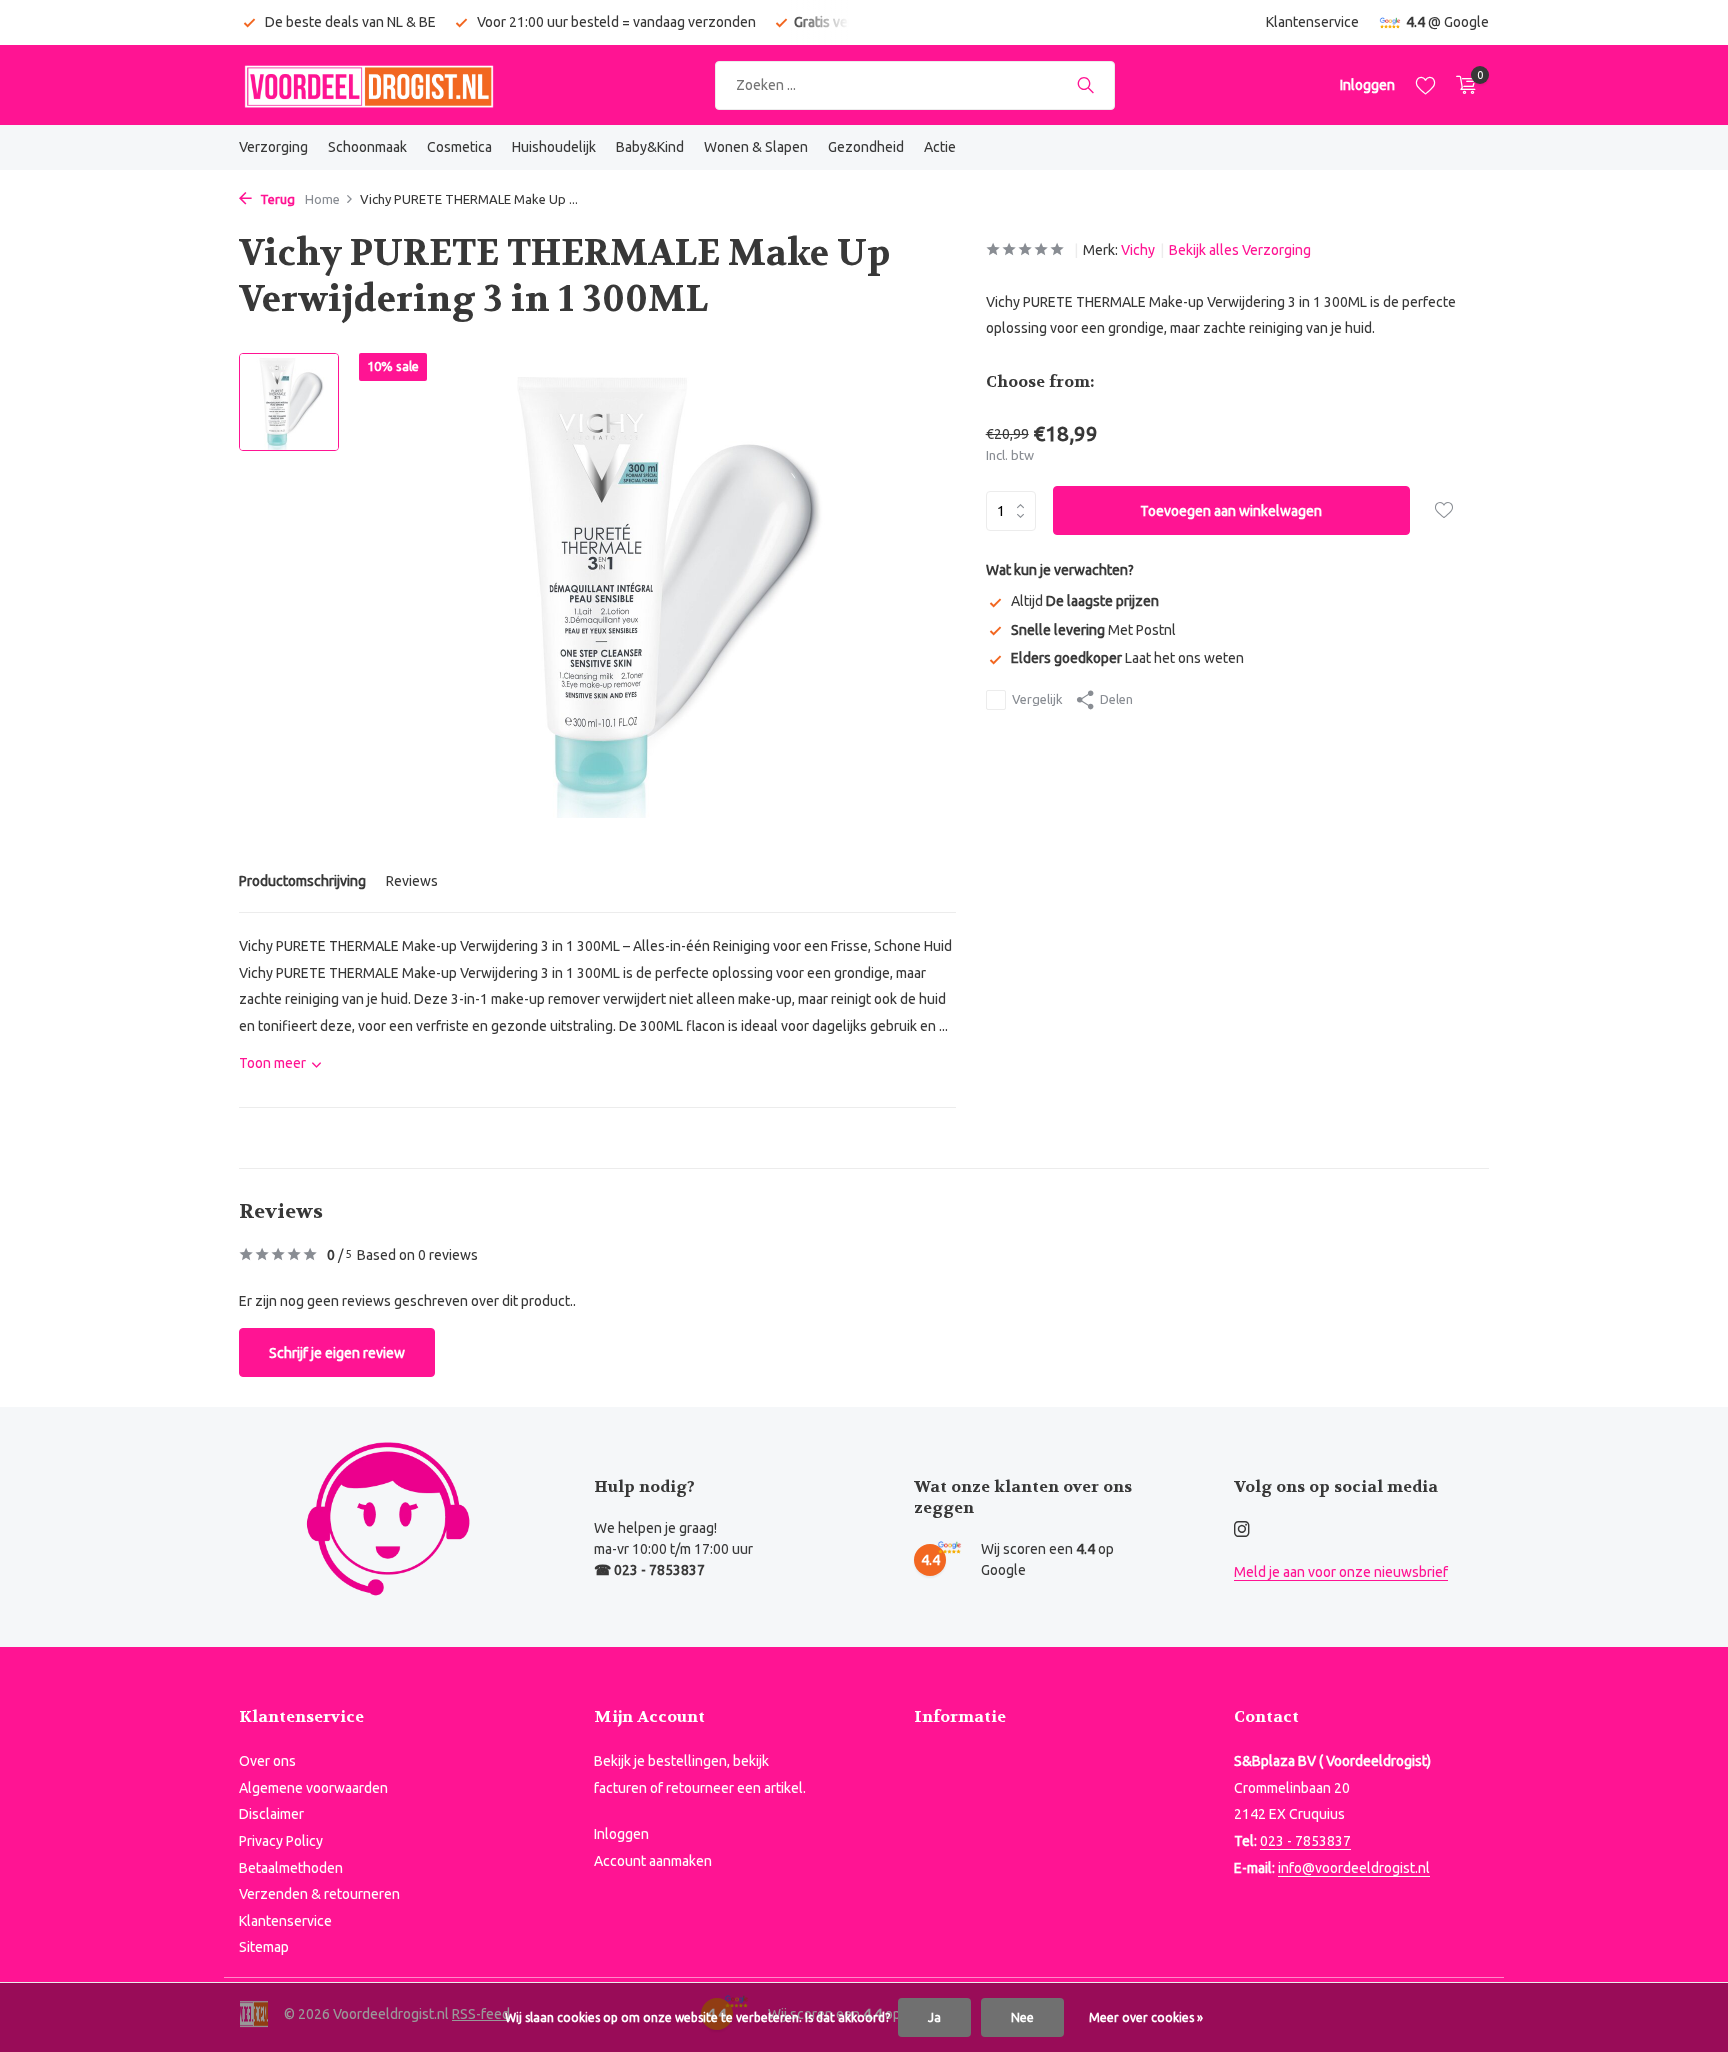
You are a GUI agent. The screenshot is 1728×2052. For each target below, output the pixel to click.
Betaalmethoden (291, 1868)
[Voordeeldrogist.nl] (369, 85)
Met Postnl (1093, 630)
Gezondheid (866, 147)
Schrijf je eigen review (337, 1353)
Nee (1022, 2017)
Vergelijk (1037, 699)
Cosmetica (459, 147)
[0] (1461, 85)
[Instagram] (1242, 1530)
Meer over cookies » (1146, 2017)
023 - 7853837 (1305, 1841)
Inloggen (621, 1834)
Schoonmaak (367, 147)
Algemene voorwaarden (313, 1788)
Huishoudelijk (554, 147)
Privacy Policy (281, 1841)
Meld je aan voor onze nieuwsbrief (1341, 1572)
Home (322, 199)
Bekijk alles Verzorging (1240, 250)
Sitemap (264, 1947)
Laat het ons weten (1127, 658)
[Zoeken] (1085, 85)
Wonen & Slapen (756, 147)
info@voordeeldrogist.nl (1354, 1868)
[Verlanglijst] (1425, 85)
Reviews (412, 881)
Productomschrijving (302, 881)
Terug (276, 199)
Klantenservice (1312, 22)
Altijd (1085, 601)
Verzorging (273, 147)
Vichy (1138, 250)
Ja (934, 2017)
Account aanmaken (653, 1861)
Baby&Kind (650, 147)
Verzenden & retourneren (319, 1894)
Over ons (267, 1761)
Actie (940, 147)
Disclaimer (271, 1814)
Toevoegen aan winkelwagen (1231, 511)
